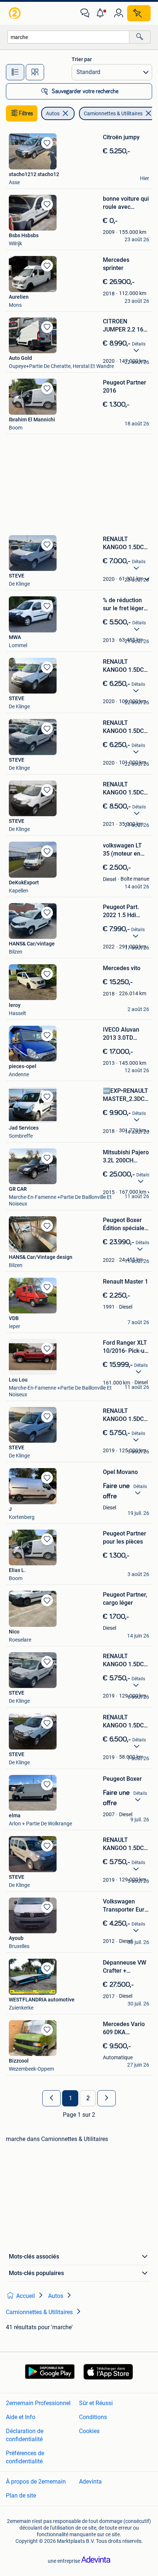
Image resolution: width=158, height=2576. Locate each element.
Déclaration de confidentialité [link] (25, 2435)
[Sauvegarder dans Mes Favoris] (47, 143)
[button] (102, 13)
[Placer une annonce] (139, 13)
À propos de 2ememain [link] (36, 2482)
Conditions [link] (93, 2417)
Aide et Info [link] (21, 2417)
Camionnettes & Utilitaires (113, 113)
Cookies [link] (89, 2431)
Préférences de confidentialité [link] (25, 2457)
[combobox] (68, 37)
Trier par (82, 59)
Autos (53, 113)
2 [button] (88, 2098)
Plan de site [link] (21, 2496)
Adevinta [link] (90, 2482)
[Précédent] (51, 2098)
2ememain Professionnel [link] (38, 2403)
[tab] (15, 72)
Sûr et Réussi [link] (96, 2403)
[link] (15, 13)
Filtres (26, 113)
